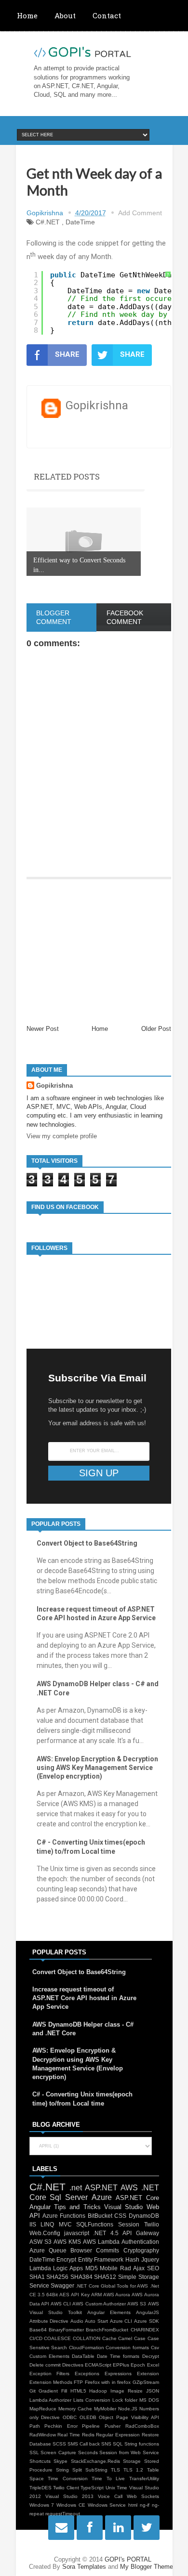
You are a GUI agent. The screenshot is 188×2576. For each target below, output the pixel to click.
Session (129, 2224)
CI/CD (36, 2338)
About (65, 15)
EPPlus (121, 2365)
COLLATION (87, 2338)
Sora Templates (84, 2567)
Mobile (109, 2268)
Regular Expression (118, 2435)
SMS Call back (84, 2444)
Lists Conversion (92, 2400)
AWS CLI (61, 2304)
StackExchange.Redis (95, 2461)
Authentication (140, 2242)
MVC (65, 2224)
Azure (102, 2197)
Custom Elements (49, 2356)
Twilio (152, 2224)
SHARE (67, 354)
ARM (96, 2295)
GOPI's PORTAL (128, 2559)
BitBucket (100, 2216)
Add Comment (140, 213)
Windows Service (107, 2505)
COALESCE (57, 2338)
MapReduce (43, 2409)
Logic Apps (68, 2268)
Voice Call (110, 2496)
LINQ (47, 2224)
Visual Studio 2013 (69, 2496)
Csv (155, 2348)
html (133, 2505)
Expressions (118, 2374)
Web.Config (45, 2233)
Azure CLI (121, 2321)
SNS (106, 2444)
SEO (153, 2268)
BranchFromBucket (107, 2330)
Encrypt (66, 2259)
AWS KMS (67, 2242)
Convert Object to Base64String (87, 1543)
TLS (115, 2470)
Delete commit (45, 2365)
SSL (34, 2452)
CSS (120, 2216)
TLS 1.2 (133, 2470)
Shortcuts (40, 2461)
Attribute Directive (49, 2321)
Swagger (62, 2285)
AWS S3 (137, 2304)
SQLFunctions (95, 2224)
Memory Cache (75, 2409)
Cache (109, 2338)
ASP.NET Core (137, 2198)
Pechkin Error (61, 2426)
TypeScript (92, 2488)
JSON (153, 2391)
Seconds (88, 2452)
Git (33, 2391)
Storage (132, 2461)
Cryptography (141, 2250)
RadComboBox (142, 2426)
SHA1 (37, 2277)
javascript (77, 2233)
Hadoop (98, 2391)
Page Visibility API (137, 2417)
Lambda (40, 2268)
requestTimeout (63, 2514)
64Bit (52, 2295)
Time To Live (108, 2478)
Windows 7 (42, 2505)
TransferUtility (144, 2478)
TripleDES (40, 2488)
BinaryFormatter (66, 2330)
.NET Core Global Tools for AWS (112, 2286)
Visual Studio (123, 2207)
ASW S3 (40, 2242)
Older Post (156, 1029)
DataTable (83, 2356)
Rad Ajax (132, 2268)
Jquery (150, 2259)
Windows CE (71, 2505)
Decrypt (151, 2356)
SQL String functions (136, 2444)
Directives (73, 2365)
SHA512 (105, 2277)
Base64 (38, 2330)
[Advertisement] (99, 952)
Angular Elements (109, 2312)
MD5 (92, 2268)
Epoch (138, 2365)
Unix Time (117, 2488)
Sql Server (69, 2197)
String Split (69, 2470)
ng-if (145, 2505)
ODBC (70, 2417)
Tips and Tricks (77, 2207)
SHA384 (81, 2277)
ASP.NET (101, 2188)
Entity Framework (101, 2259)
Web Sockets (143, 2496)
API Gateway (141, 2233)
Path (35, 2426)
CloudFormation (87, 2348)
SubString (96, 2470)
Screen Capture (58, 2452)
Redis (88, 2435)
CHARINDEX (145, 2330)
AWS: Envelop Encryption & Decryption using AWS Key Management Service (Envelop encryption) (97, 1768)
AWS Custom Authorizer (99, 2304)
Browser (81, 2250)
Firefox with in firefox (108, 2382)
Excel (153, 2365)
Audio (77, 2321)
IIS (33, 2224)
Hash (132, 2259)
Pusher (113, 2426)
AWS (129, 2188)
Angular (40, 2207)
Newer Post (43, 1029)
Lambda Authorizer (51, 2400)
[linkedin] (108, 2528)
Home (27, 15)
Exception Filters (50, 2374)
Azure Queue (48, 2250)
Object (106, 2417)
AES (64, 2295)
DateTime (80, 222)
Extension (148, 2374)
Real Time (69, 2435)
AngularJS (148, 2312)
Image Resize (127, 2391)
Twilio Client (66, 2488)
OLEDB (88, 2417)
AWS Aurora (117, 2295)
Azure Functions (64, 2216)
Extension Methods (51, 2382)
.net (76, 2188)
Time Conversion (68, 2478)
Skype (60, 2461)
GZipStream (146, 2382)
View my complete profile (62, 1136)
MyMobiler (105, 2409)
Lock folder (125, 2400)
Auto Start (96, 2321)
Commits (107, 2250)
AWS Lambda (101, 2242)
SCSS (59, 2444)
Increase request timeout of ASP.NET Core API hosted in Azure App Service (84, 1998)
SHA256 (57, 2277)
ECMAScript (98, 2365)
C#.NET (48, 222)
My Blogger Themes (148, 2567)
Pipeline (91, 2426)
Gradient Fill (53, 2391)
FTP (78, 2382)
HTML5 (78, 2391)
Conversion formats (127, 2348)
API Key (80, 2295)
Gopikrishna (54, 1086)
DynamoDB (144, 2216)
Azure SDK (147, 2321)
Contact (107, 15)
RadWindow (43, 2435)
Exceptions (87, 2374)
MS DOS (149, 2400)
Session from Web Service (129, 2452)
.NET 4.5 (106, 2233)
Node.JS (128, 2409)
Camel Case (132, 2338)
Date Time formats (118, 2356)
